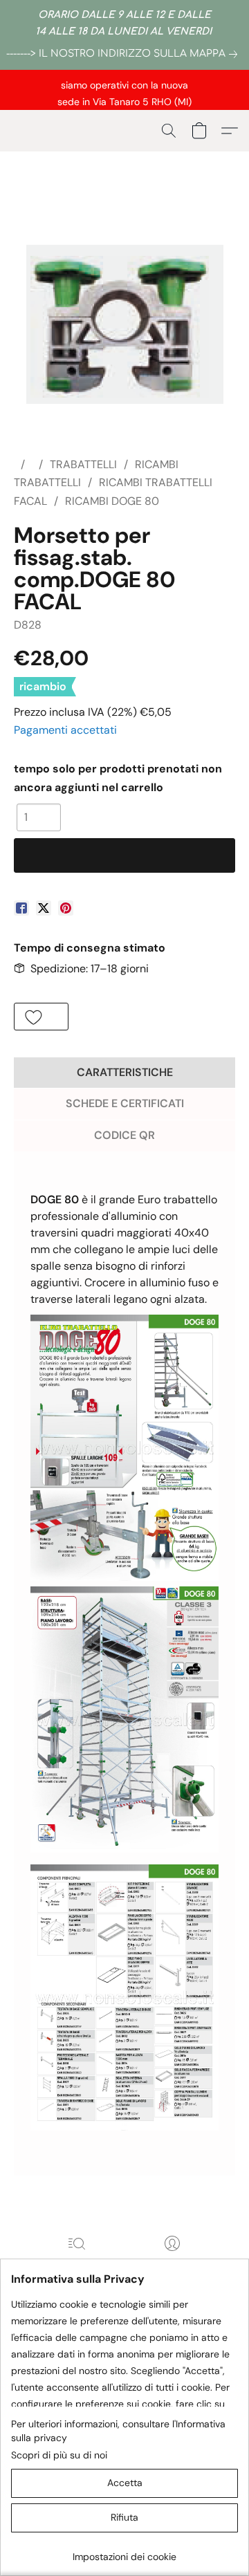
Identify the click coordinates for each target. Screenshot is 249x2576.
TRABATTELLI (83, 464)
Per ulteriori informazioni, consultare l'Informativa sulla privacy (118, 2431)
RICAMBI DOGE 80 (112, 501)
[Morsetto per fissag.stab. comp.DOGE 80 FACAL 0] (125, 324)
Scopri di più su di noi (59, 2455)
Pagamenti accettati (65, 730)
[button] (169, 131)
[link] (124, 54)
